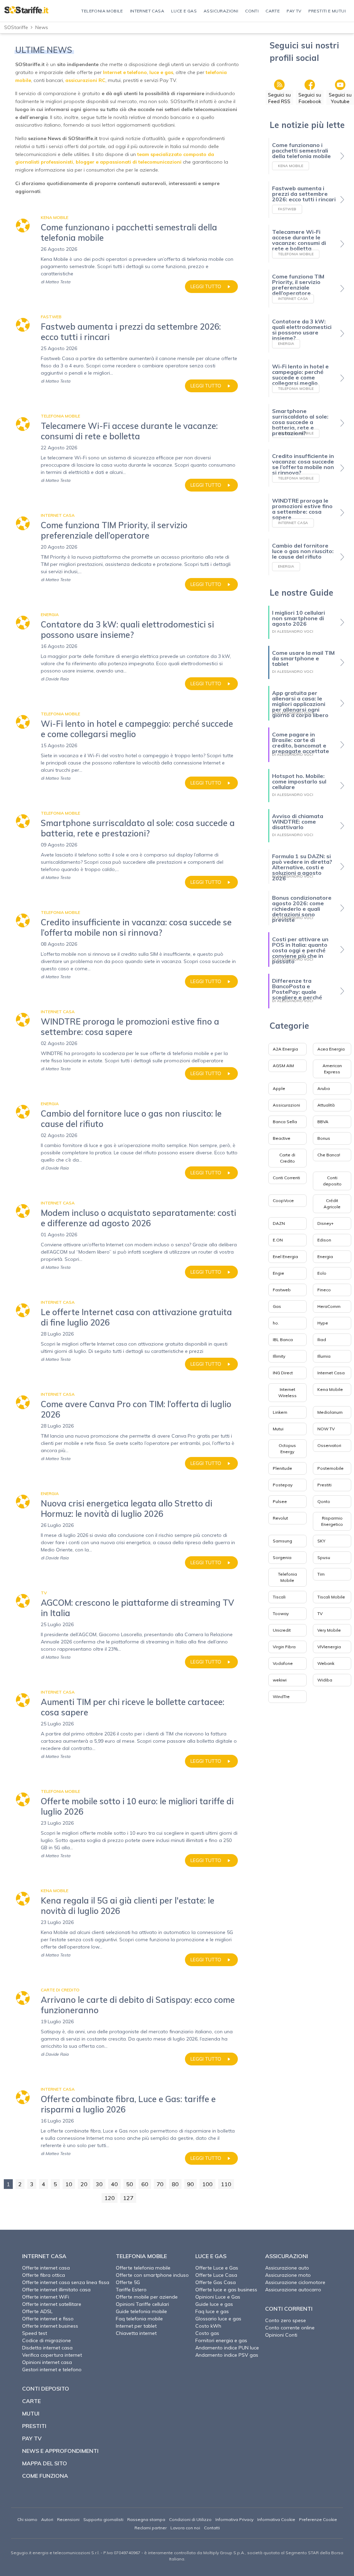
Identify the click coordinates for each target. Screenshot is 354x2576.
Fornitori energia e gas (221, 2340)
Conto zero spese (286, 2320)
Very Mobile (329, 1630)
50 (130, 2184)
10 (69, 2184)
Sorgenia (282, 1557)
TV (320, 1614)
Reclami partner (151, 2528)
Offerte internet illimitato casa (56, 2290)
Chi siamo (27, 2519)
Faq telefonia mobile (139, 2319)
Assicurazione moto (288, 2275)
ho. (276, 1323)
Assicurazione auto (287, 2268)
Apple (279, 1088)
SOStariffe (16, 27)
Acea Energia (331, 1049)
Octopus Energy (287, 1449)
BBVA (323, 1122)
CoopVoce (283, 1200)
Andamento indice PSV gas (227, 2355)
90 (190, 2184)
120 (110, 2198)
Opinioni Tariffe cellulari (142, 2304)
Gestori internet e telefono (52, 2369)
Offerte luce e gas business (226, 2290)
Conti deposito (332, 1181)
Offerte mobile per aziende (147, 2297)
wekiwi (280, 1680)
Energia (325, 1257)
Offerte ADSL (37, 2311)
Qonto (324, 1501)
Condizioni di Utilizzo (190, 2519)
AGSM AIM (283, 1066)
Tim (321, 1574)
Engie (278, 1273)
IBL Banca (283, 1340)
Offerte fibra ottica (44, 2275)
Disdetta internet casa (47, 2348)
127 (128, 2198)
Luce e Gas (211, 2256)
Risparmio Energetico (332, 1521)
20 (84, 2184)
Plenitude (282, 1468)
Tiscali (279, 1597)
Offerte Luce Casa (216, 2275)
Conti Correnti (286, 1178)
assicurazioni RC (85, 80)
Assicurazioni (286, 1105)
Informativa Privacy (234, 2519)
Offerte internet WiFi (46, 2297)
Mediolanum (330, 1412)
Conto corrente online (290, 2328)
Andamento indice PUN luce (227, 2348)
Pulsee (280, 1501)
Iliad (322, 1340)
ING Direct (283, 1373)
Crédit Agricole (332, 1204)
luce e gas (161, 72)
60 (145, 2184)
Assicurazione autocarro (293, 2290)
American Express (332, 1069)
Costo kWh (208, 2326)
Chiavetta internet (136, 2333)
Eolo (322, 1273)
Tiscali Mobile (331, 1597)
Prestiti (324, 1485)
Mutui (278, 1429)
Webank (326, 1663)
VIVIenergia (329, 1647)
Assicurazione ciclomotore (295, 2282)
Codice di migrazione (46, 2340)
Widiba (325, 1680)
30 (99, 2184)
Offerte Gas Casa (216, 2282)
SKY (321, 1541)
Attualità (326, 1105)
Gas (277, 1306)
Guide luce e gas (214, 2304)
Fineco (324, 1290)
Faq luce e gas (212, 2311)
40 (114, 2184)
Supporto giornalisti (103, 2519)
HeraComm (329, 1306)
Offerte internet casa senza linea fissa (66, 2282)
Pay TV (32, 2438)
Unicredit (282, 1630)
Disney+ (325, 1223)
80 (175, 2184)
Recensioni (68, 2519)
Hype (323, 1323)
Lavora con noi (185, 2528)
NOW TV (326, 1429)
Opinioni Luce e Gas (218, 2297)
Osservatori (329, 1445)
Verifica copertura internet (52, 2355)
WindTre (281, 1697)
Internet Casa (331, 1373)
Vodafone (283, 1663)
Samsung (282, 1541)
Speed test (35, 2333)
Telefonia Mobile (287, 1577)
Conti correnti (289, 2309)
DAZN (279, 1223)
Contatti (212, 2528)
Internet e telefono (125, 72)
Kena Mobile (330, 1389)
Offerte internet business (50, 2326)
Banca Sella (285, 1122)
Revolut (280, 1518)
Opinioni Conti (281, 2335)
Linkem (280, 1412)
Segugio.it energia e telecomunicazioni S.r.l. (55, 2553)
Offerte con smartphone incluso (152, 2275)
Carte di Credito (287, 1158)
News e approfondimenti (60, 2451)
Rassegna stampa (146, 2519)
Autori (47, 2519)
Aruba (324, 1088)
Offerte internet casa (46, 2268)
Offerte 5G (128, 2282)
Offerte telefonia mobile (143, 2268)
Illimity (279, 1356)
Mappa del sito (45, 2463)
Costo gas (207, 2333)
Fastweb (282, 1290)
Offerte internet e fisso (48, 2319)
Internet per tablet (136, 2326)
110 (226, 2184)
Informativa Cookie (276, 2519)
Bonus (324, 1138)
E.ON (278, 1240)
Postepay (283, 1485)
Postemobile (330, 1468)
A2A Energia (285, 1049)
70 (160, 2184)
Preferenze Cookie (318, 2519)
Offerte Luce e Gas (217, 2268)
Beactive (282, 1138)
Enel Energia (285, 1257)
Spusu (324, 1557)
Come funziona (45, 2476)
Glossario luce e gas (218, 2319)
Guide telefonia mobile (141, 2311)
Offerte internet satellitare (52, 2304)
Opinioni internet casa (47, 2362)
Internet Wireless (287, 1392)
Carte (31, 2401)
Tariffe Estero (131, 2290)
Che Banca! (329, 1155)
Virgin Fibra (284, 1647)
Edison (324, 1240)
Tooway (281, 1614)
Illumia (324, 1356)
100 (207, 2184)
